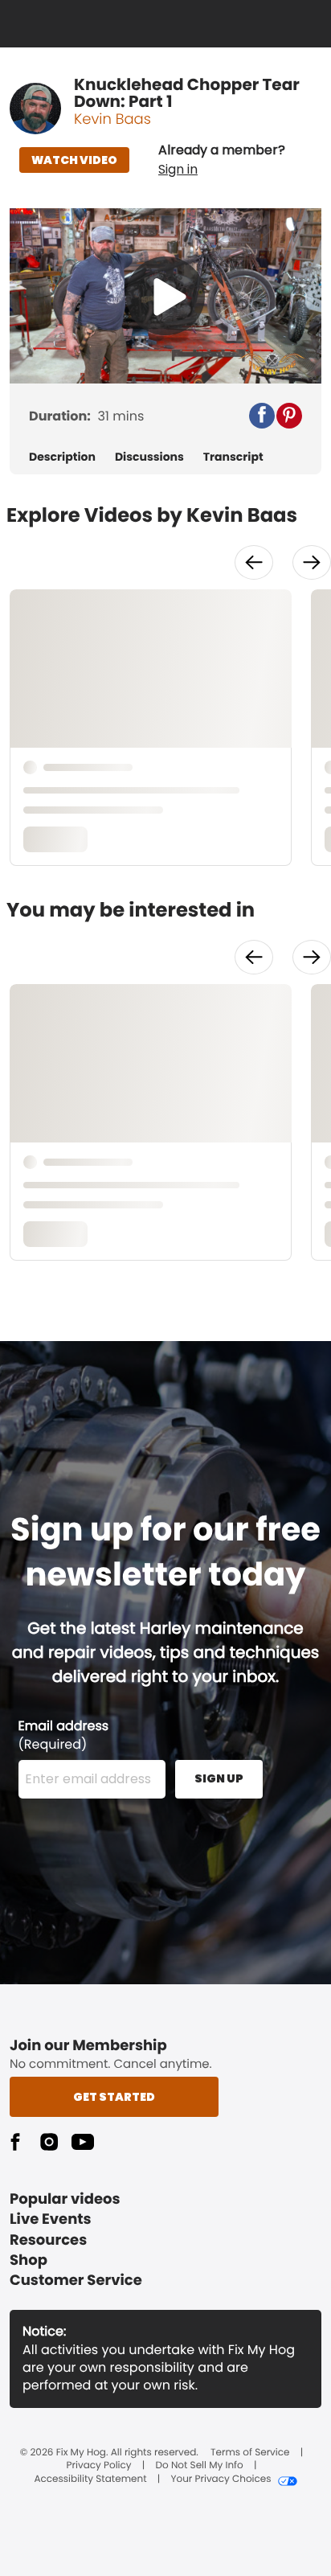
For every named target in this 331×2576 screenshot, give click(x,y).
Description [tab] (62, 457)
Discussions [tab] (149, 457)
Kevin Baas (112, 119)
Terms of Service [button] (250, 2453)
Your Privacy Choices (221, 2480)
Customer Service (76, 2281)
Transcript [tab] (233, 457)
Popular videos (65, 2199)
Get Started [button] (114, 2097)
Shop (29, 2260)
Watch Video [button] (74, 160)
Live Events (51, 2219)
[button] (222, 160)
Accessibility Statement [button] (90, 2480)
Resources (48, 2240)
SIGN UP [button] (219, 1778)
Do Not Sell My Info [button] (200, 2466)
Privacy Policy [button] (99, 2466)
